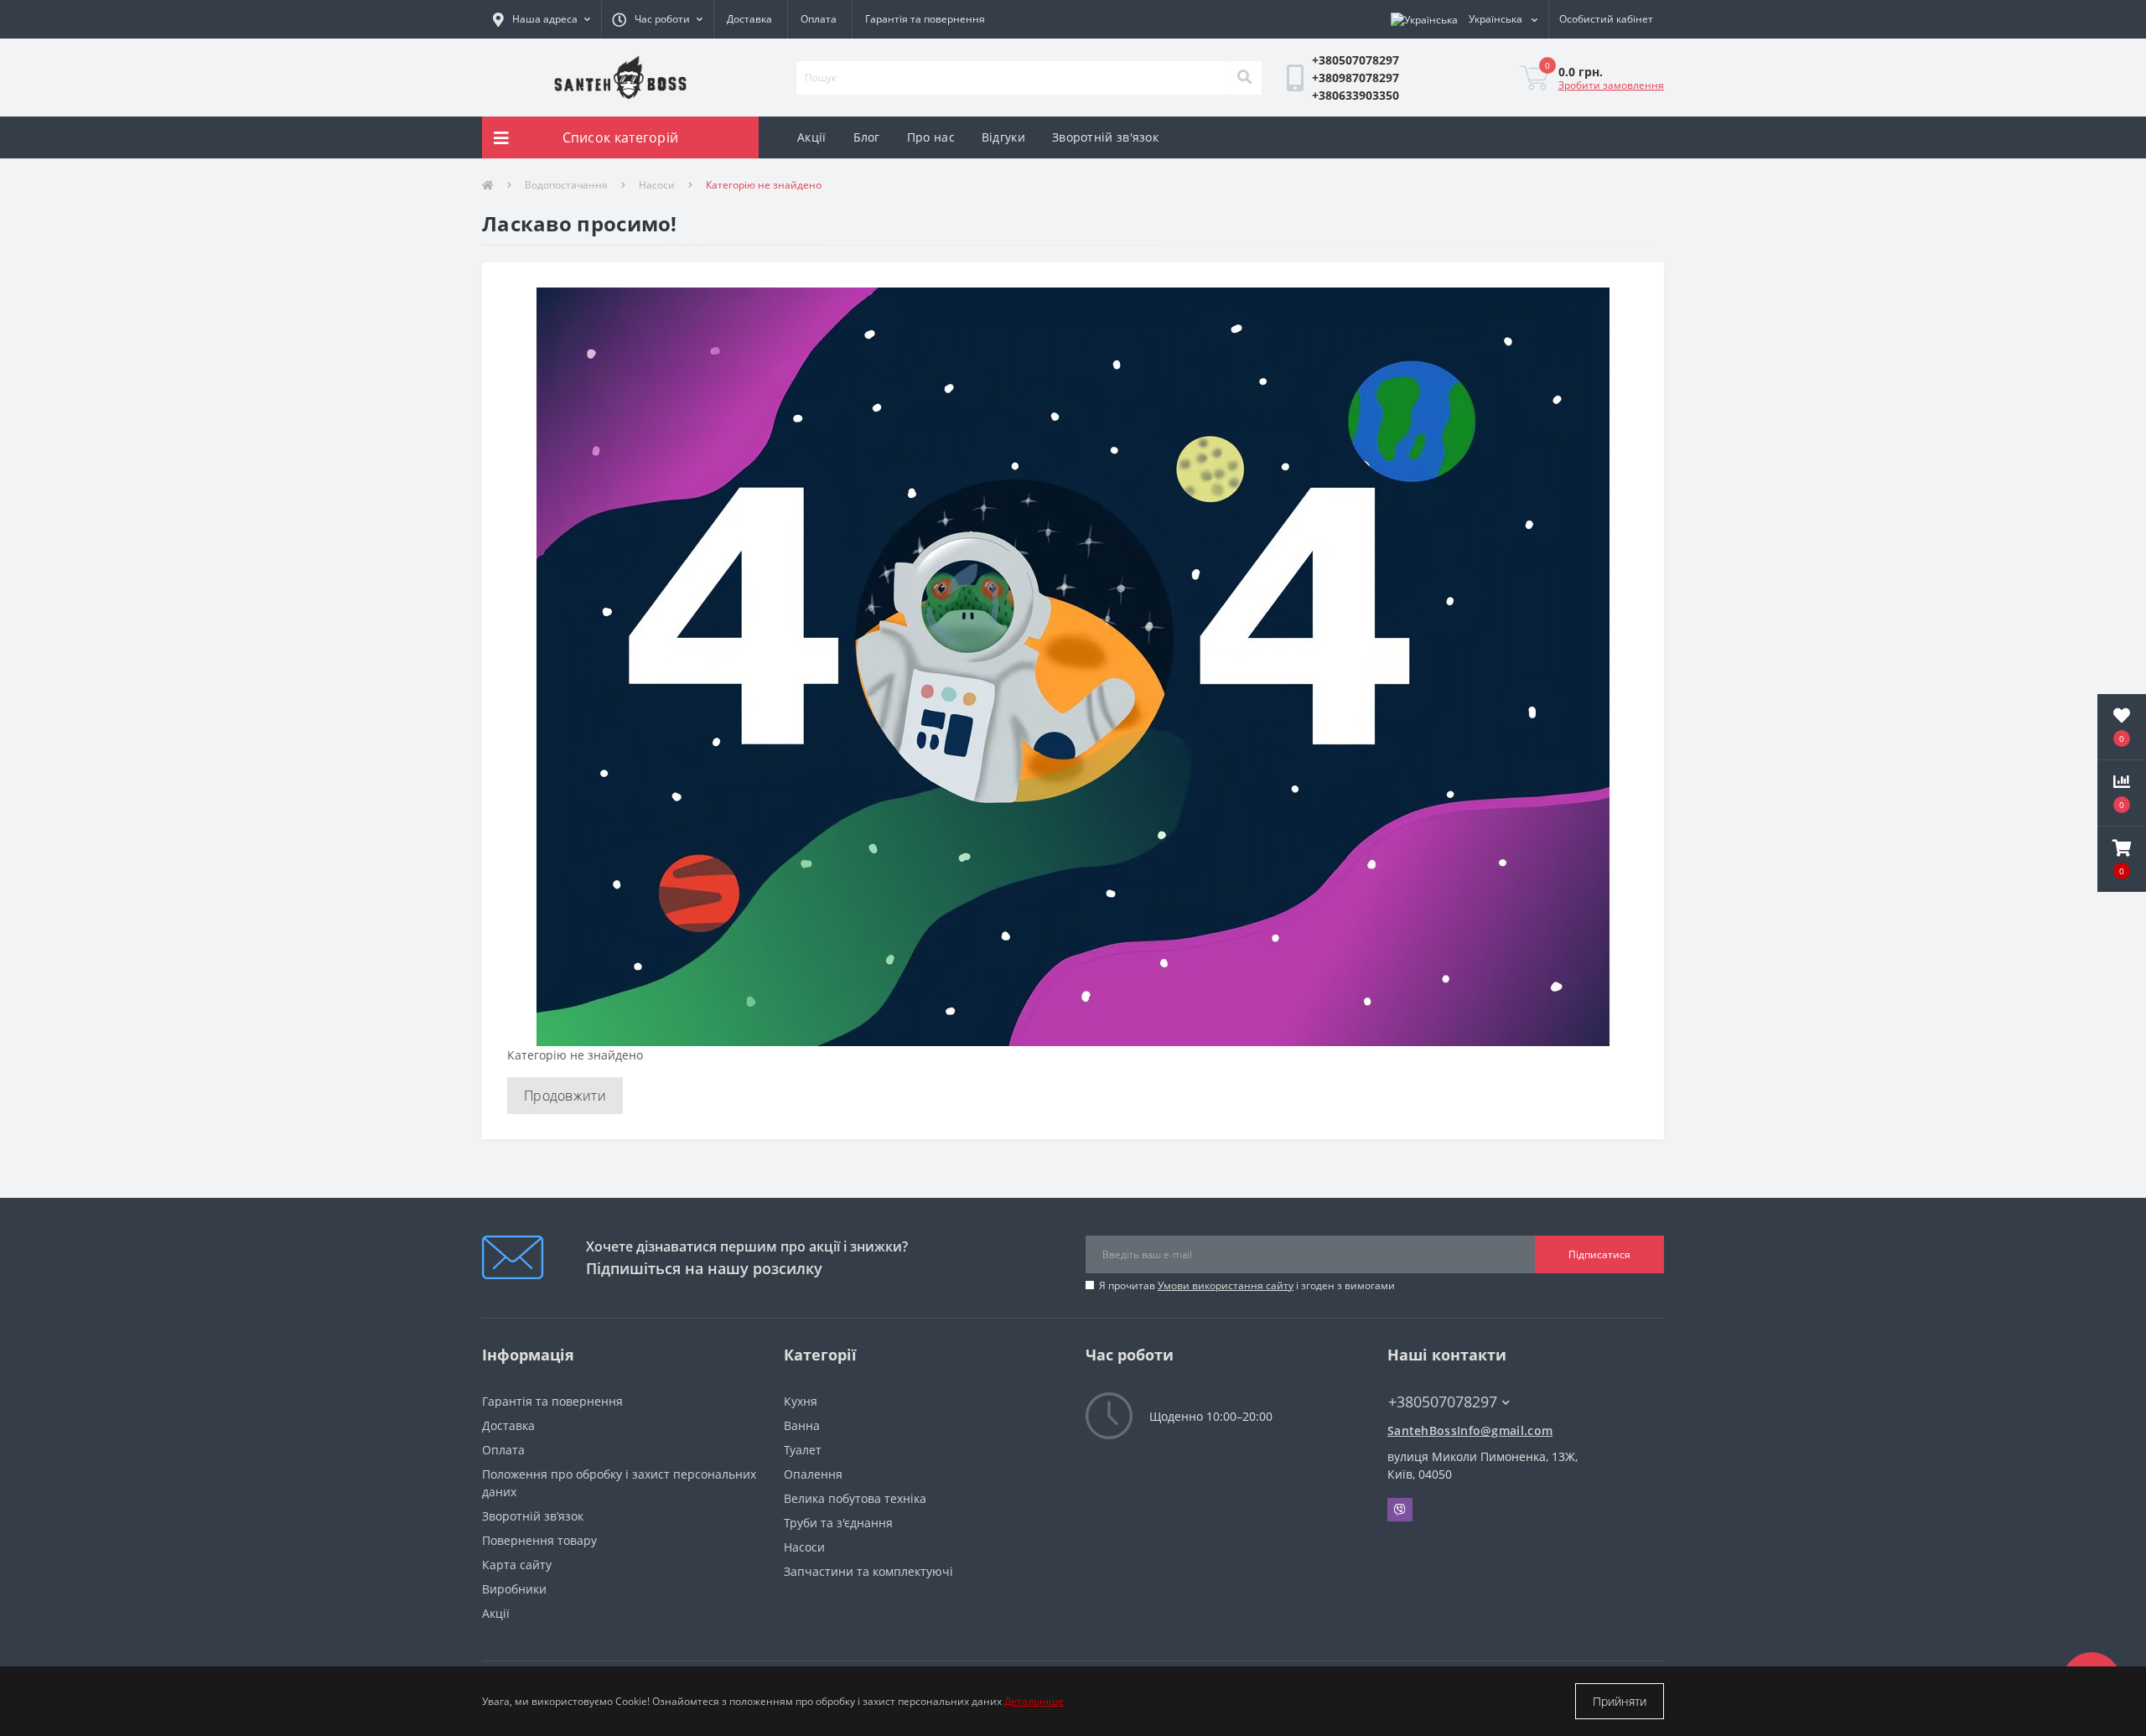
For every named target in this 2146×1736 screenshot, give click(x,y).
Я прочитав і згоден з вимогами (1247, 1285)
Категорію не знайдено (764, 185)
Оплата (819, 19)
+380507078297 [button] (1443, 1402)
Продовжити (565, 1096)
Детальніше (1034, 1701)
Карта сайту (517, 1565)
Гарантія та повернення (925, 19)
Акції (812, 137)
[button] (657, 19)
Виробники (514, 1589)
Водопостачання (566, 185)
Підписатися (1599, 1254)
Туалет (803, 1450)
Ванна (802, 1425)
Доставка (749, 19)
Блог (867, 137)
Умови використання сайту (1226, 1285)
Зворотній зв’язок (533, 1516)
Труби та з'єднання (838, 1523)
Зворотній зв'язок (1105, 137)
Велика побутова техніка (855, 1498)
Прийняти (1620, 1701)
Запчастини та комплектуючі (868, 1571)
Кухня (801, 1401)
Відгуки (1003, 137)
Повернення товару (539, 1540)
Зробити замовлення (1611, 85)
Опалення (813, 1474)
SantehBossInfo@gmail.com (1470, 1430)
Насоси (657, 185)
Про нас (931, 137)
